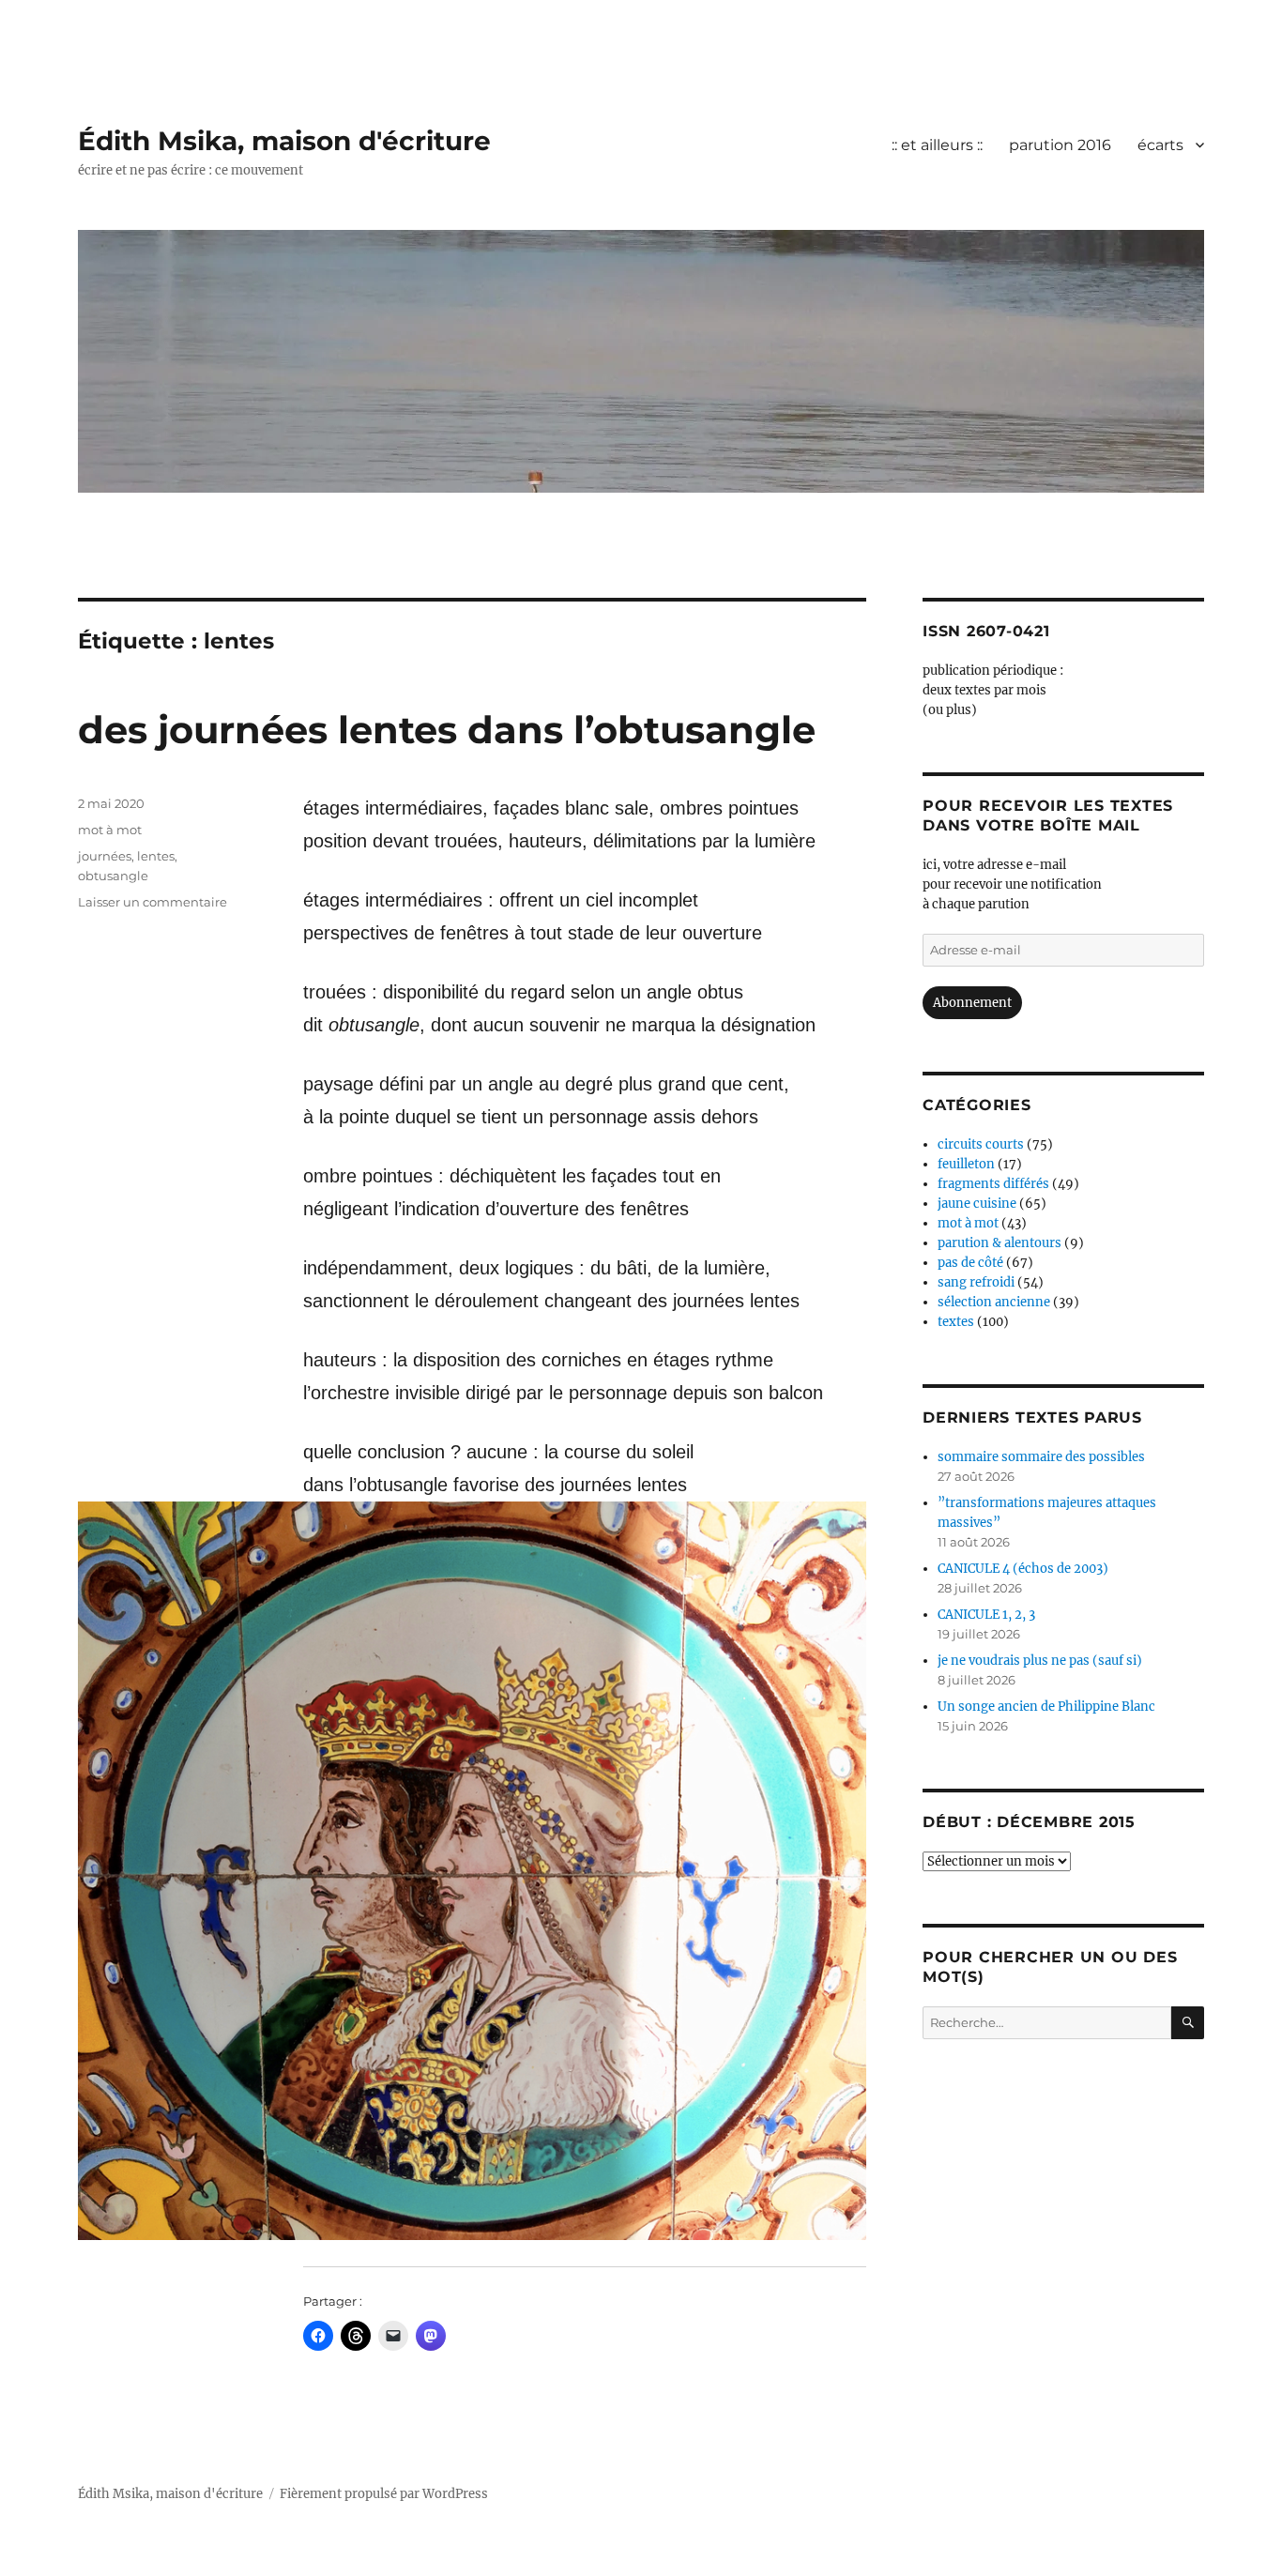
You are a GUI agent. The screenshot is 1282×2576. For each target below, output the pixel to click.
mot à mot (110, 830)
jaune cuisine (977, 1204)
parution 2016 (1060, 145)
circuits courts (981, 1144)
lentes (156, 856)
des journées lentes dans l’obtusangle (447, 730)
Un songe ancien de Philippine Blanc (1046, 1707)
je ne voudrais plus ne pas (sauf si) (1040, 1661)
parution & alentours (1000, 1243)
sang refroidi (976, 1282)
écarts (1160, 145)
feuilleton (966, 1164)
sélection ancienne (994, 1302)
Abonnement (972, 1003)
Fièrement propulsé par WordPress (384, 2494)
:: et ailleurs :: (937, 145)
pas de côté (970, 1263)
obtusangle (113, 876)
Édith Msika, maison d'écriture (284, 141)
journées (105, 856)
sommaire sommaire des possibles (1041, 1457)
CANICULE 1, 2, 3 (986, 1615)
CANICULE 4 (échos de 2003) (1023, 1569)
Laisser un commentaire (153, 902)
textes (956, 1322)
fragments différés (993, 1184)
